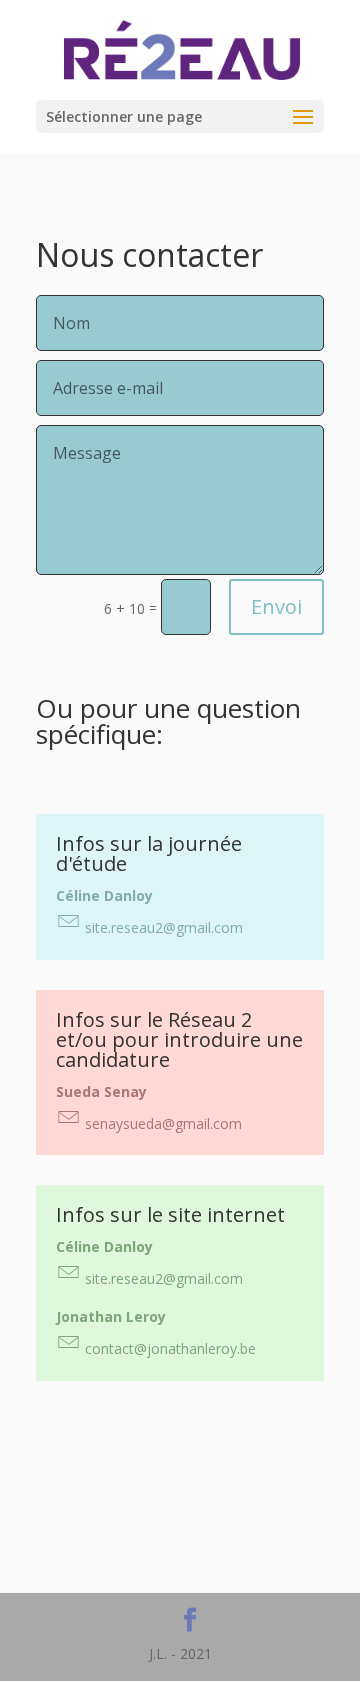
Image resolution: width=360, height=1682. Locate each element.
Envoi (276, 606)
